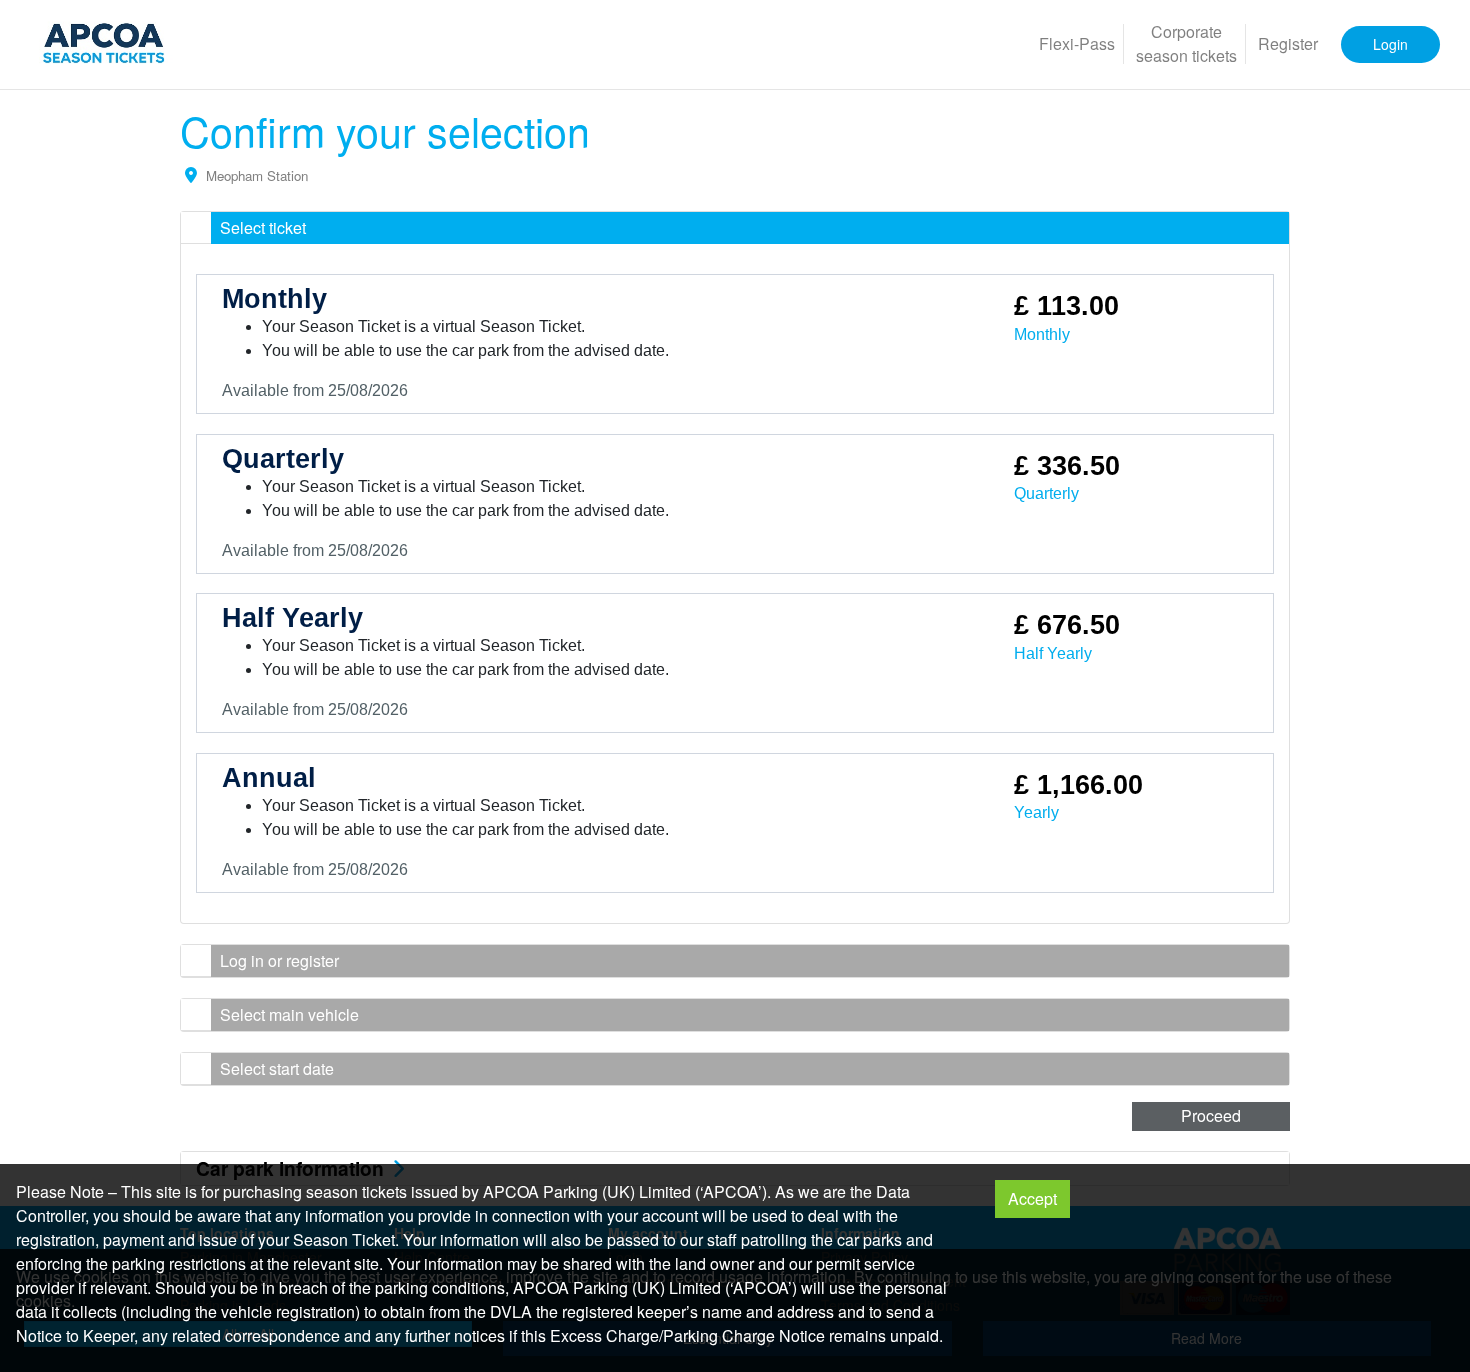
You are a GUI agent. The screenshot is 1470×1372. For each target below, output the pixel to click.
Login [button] (1390, 44)
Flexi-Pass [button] (1077, 43)
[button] (735, 228)
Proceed (1211, 1115)
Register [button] (1288, 43)
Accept (1032, 1198)
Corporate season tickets (1186, 43)
